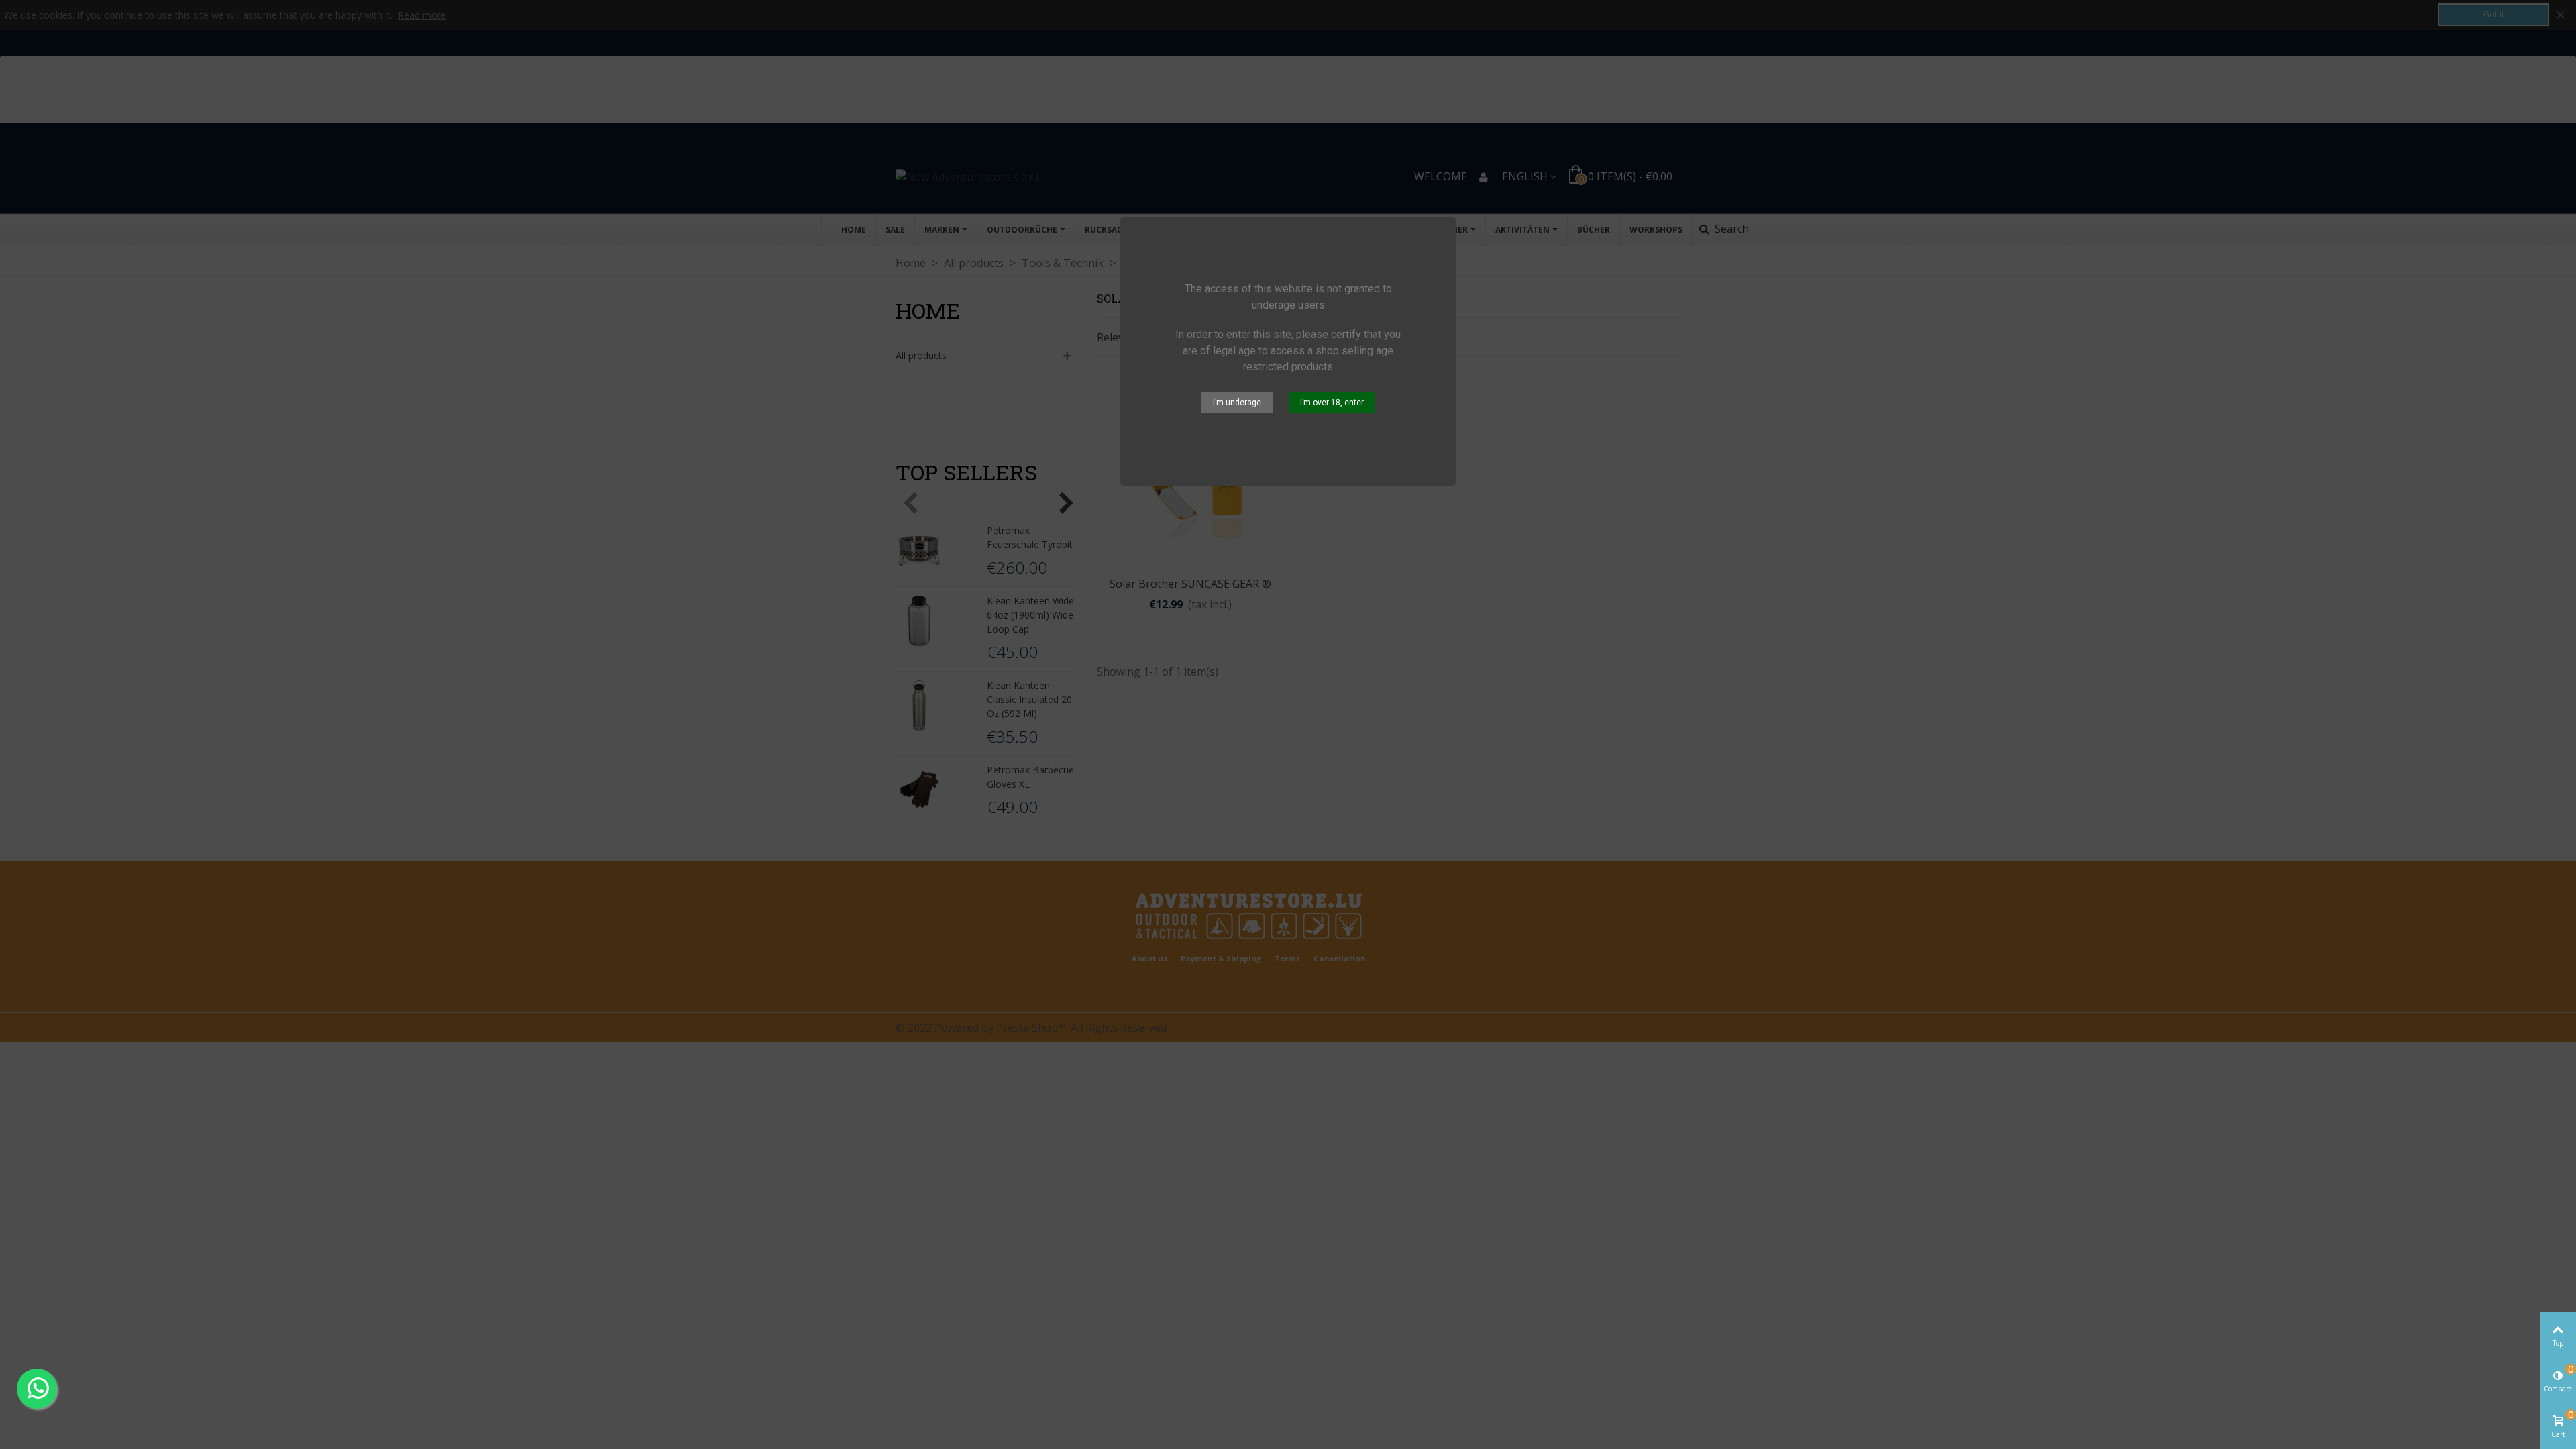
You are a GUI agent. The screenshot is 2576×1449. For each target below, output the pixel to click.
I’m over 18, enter (1332, 402)
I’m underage (1237, 402)
